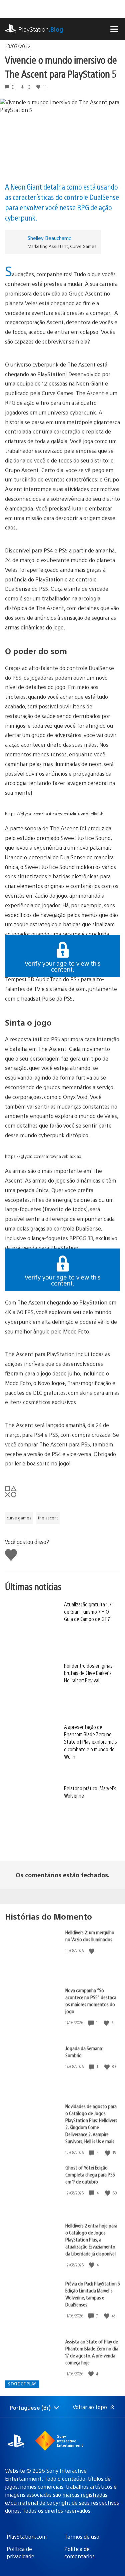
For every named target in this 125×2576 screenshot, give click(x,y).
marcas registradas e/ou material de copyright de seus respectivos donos (62, 2503)
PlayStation (41, 29)
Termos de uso (82, 2537)
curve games (19, 1518)
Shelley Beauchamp (50, 238)
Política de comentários (79, 2553)
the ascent (48, 1518)
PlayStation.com (27, 2537)
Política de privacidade (20, 2553)
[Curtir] (92, 1951)
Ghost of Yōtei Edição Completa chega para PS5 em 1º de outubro (90, 2174)
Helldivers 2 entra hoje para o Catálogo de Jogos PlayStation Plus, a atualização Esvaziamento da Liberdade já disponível (91, 2239)
